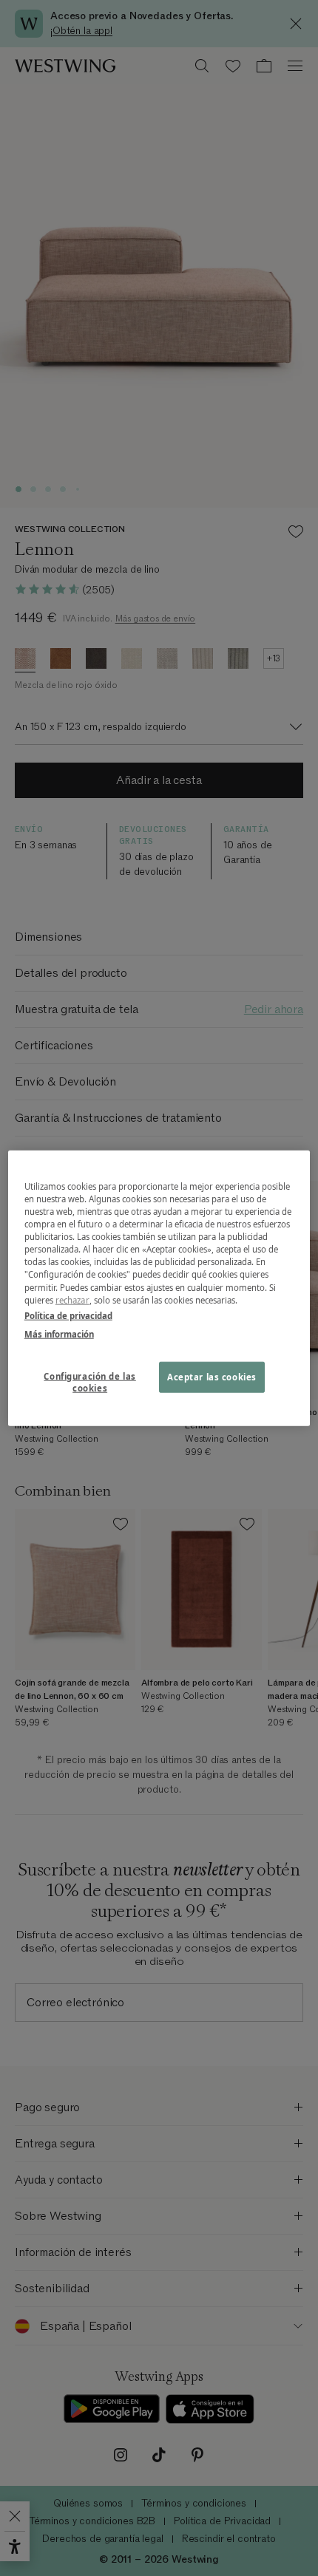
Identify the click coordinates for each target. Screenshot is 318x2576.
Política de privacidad (68, 1315)
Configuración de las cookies (89, 1381)
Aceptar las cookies (212, 1376)
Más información (59, 1333)
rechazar (72, 1299)
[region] (159, 1288)
